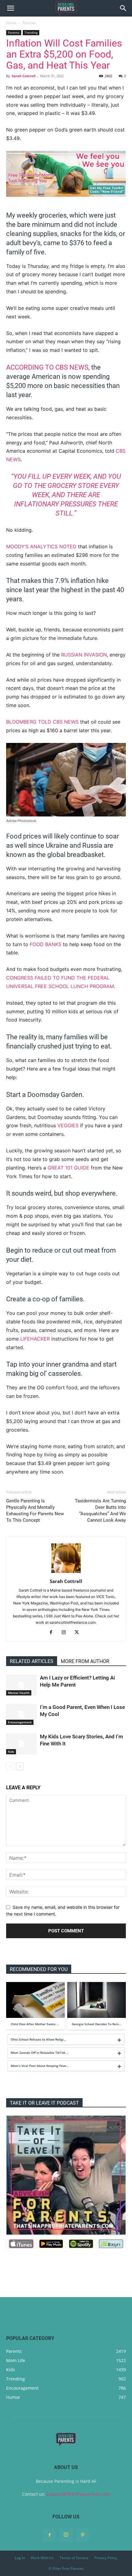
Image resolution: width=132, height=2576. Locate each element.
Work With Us (42, 2558)
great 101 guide (68, 1168)
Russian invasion (84, 655)
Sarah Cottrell (23, 76)
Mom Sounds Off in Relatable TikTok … (40, 2053)
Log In (20, 2558)
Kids (11, 1752)
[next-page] (20, 1766)
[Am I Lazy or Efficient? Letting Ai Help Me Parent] (21, 1685)
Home (11, 23)
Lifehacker (35, 1339)
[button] (10, 8)
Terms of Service (74, 2558)
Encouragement (20, 1722)
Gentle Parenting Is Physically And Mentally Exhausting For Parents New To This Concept (35, 1511)
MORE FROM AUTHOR (85, 1661)
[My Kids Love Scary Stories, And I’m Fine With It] (21, 1744)
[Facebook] (53, 1633)
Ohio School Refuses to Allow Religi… (38, 2039)
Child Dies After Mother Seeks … (35, 2024)
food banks (46, 944)
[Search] (123, 8)
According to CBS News (47, 367)
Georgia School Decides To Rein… (97, 2024)
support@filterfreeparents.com (78, 2494)
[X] (79, 1633)
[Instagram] (66, 1633)
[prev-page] (10, 1766)
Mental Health (19, 1693)
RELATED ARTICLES (32, 1661)
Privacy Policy (106, 2558)
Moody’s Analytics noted (41, 546)
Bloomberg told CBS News (42, 722)
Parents (29, 23)
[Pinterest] (83, 2535)
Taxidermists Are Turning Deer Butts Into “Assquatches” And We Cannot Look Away (100, 1511)
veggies (68, 1125)
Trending (31, 32)
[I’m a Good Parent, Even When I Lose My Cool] (21, 1714)
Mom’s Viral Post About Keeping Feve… (40, 2066)
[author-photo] (66, 1573)
